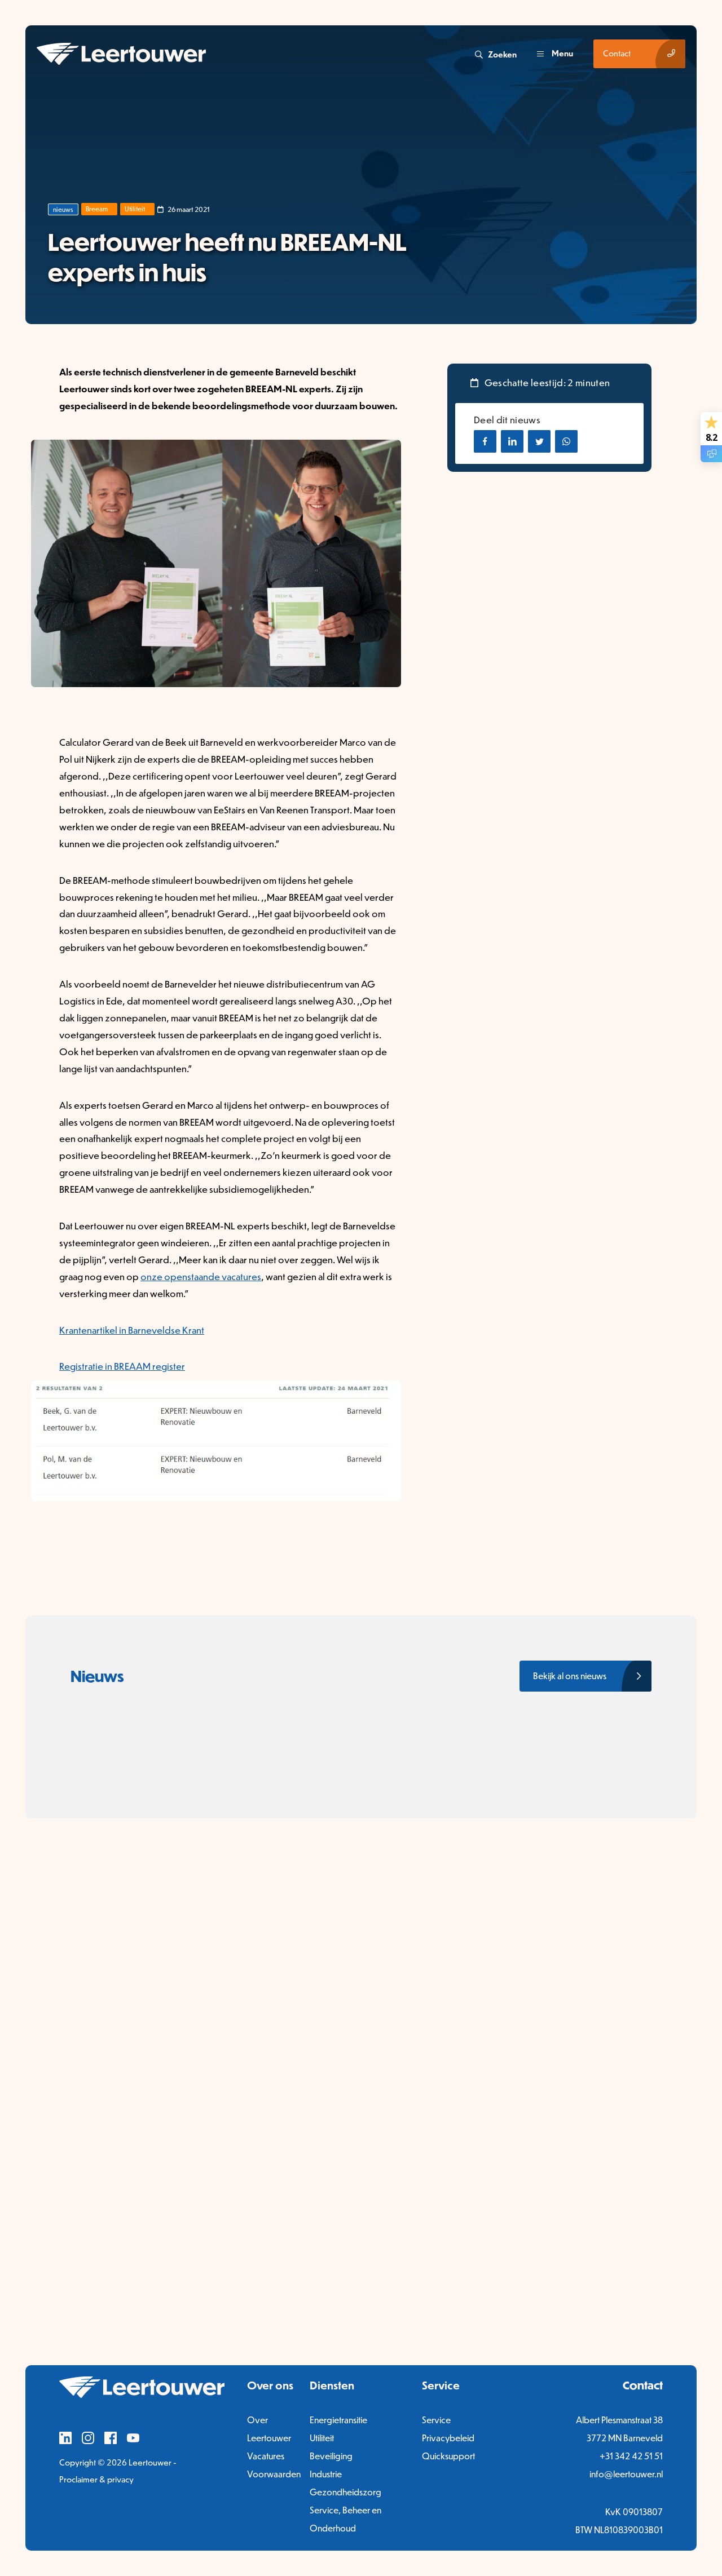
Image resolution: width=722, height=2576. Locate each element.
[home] (254, 54)
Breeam (97, 209)
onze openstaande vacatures (201, 1276)
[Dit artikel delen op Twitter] (539, 441)
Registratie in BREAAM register (122, 1366)
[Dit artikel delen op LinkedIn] (512, 441)
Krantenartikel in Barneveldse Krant (132, 1330)
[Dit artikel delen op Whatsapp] (566, 441)
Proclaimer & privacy (96, 2479)
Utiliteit (135, 209)
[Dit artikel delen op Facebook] (485, 441)
